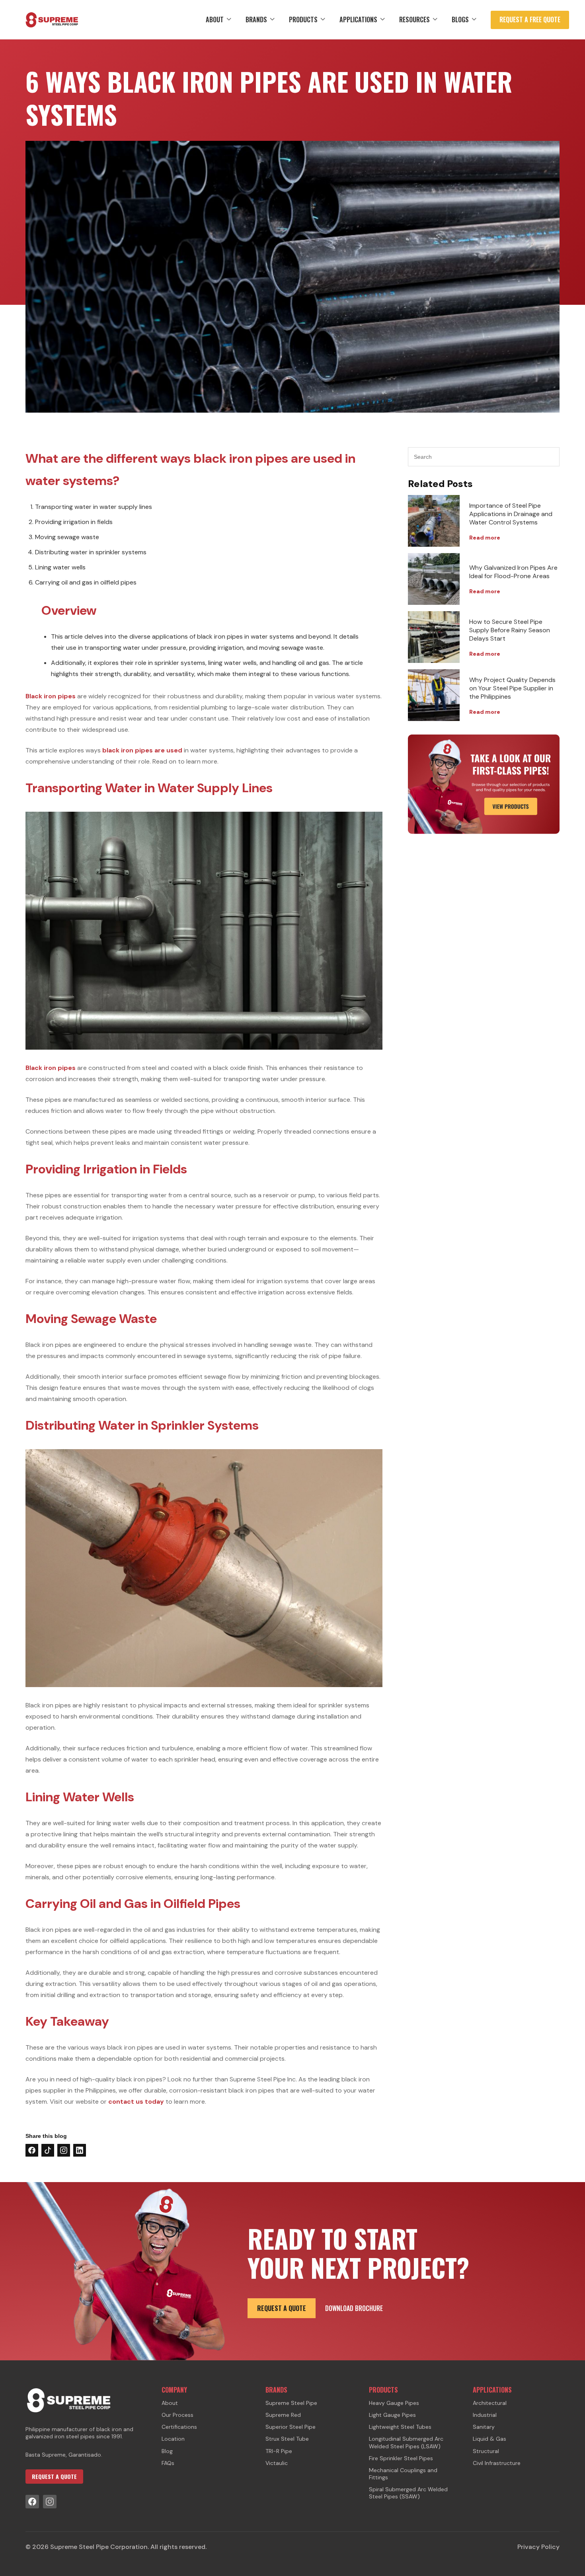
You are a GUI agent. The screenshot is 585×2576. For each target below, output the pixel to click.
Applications (358, 19)
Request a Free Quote (530, 19)
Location (173, 2439)
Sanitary (484, 2427)
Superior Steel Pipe (291, 2427)
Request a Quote (282, 2308)
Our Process (177, 2415)
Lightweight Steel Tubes (400, 2427)
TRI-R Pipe (279, 2451)
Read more (485, 538)
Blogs (460, 19)
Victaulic (277, 2463)
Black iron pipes (51, 696)
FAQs (168, 2463)
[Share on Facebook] (32, 2150)
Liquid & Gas (489, 2439)
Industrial (485, 2415)
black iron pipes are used (142, 750)
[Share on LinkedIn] (80, 2150)
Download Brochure (354, 2308)
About (215, 19)
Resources (414, 19)
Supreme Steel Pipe (291, 2403)
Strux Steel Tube (287, 2439)
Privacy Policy (538, 2547)
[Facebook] (32, 2502)
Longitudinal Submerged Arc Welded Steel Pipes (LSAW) (406, 2442)
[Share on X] (48, 2150)
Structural (486, 2451)
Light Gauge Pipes (392, 2415)
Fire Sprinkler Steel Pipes (401, 2458)
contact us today (136, 2102)
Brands (256, 19)
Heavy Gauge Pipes (394, 2403)
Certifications (179, 2427)
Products (303, 19)
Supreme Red (283, 2415)
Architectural (490, 2403)
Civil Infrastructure (497, 2463)
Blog (167, 2451)
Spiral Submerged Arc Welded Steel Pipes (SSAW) (408, 2493)
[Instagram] (50, 2502)
